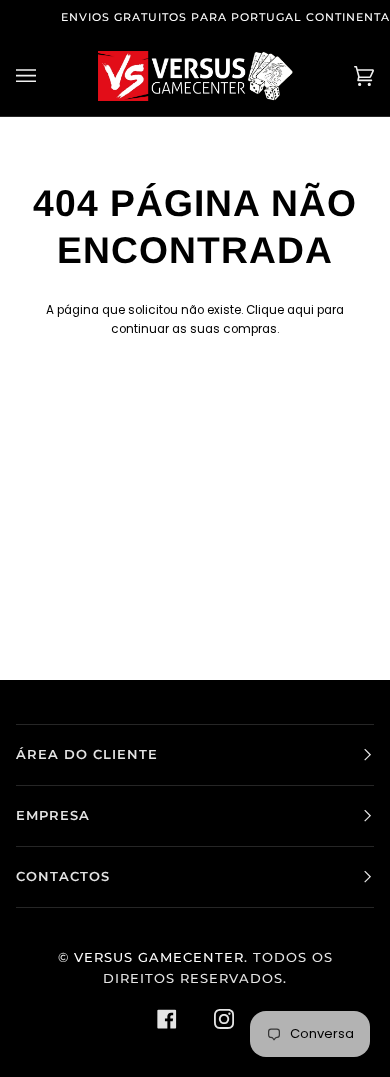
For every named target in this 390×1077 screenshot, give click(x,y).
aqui (300, 310)
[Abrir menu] (46, 76)
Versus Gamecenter (159, 957)
